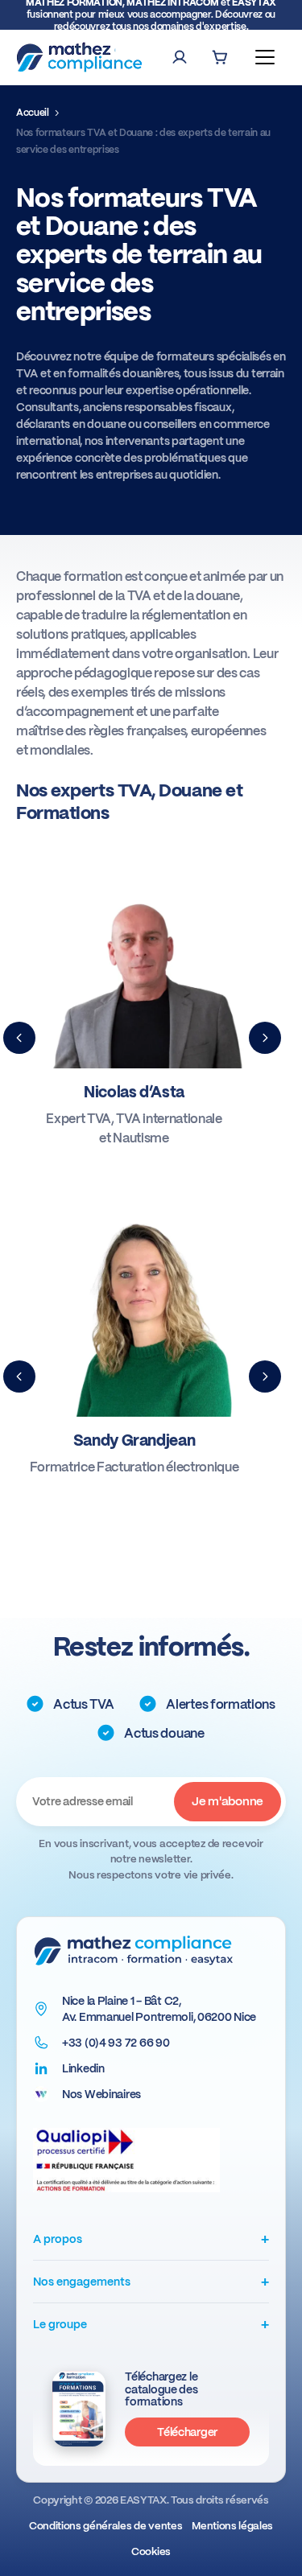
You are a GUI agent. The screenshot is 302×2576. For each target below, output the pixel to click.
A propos (151, 2239)
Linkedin (83, 2068)
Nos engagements (151, 2281)
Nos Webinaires (101, 2094)
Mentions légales (232, 2526)
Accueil (33, 113)
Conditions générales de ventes (105, 2526)
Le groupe (151, 2324)
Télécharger (187, 2432)
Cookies (151, 2551)
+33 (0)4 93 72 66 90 (116, 2043)
